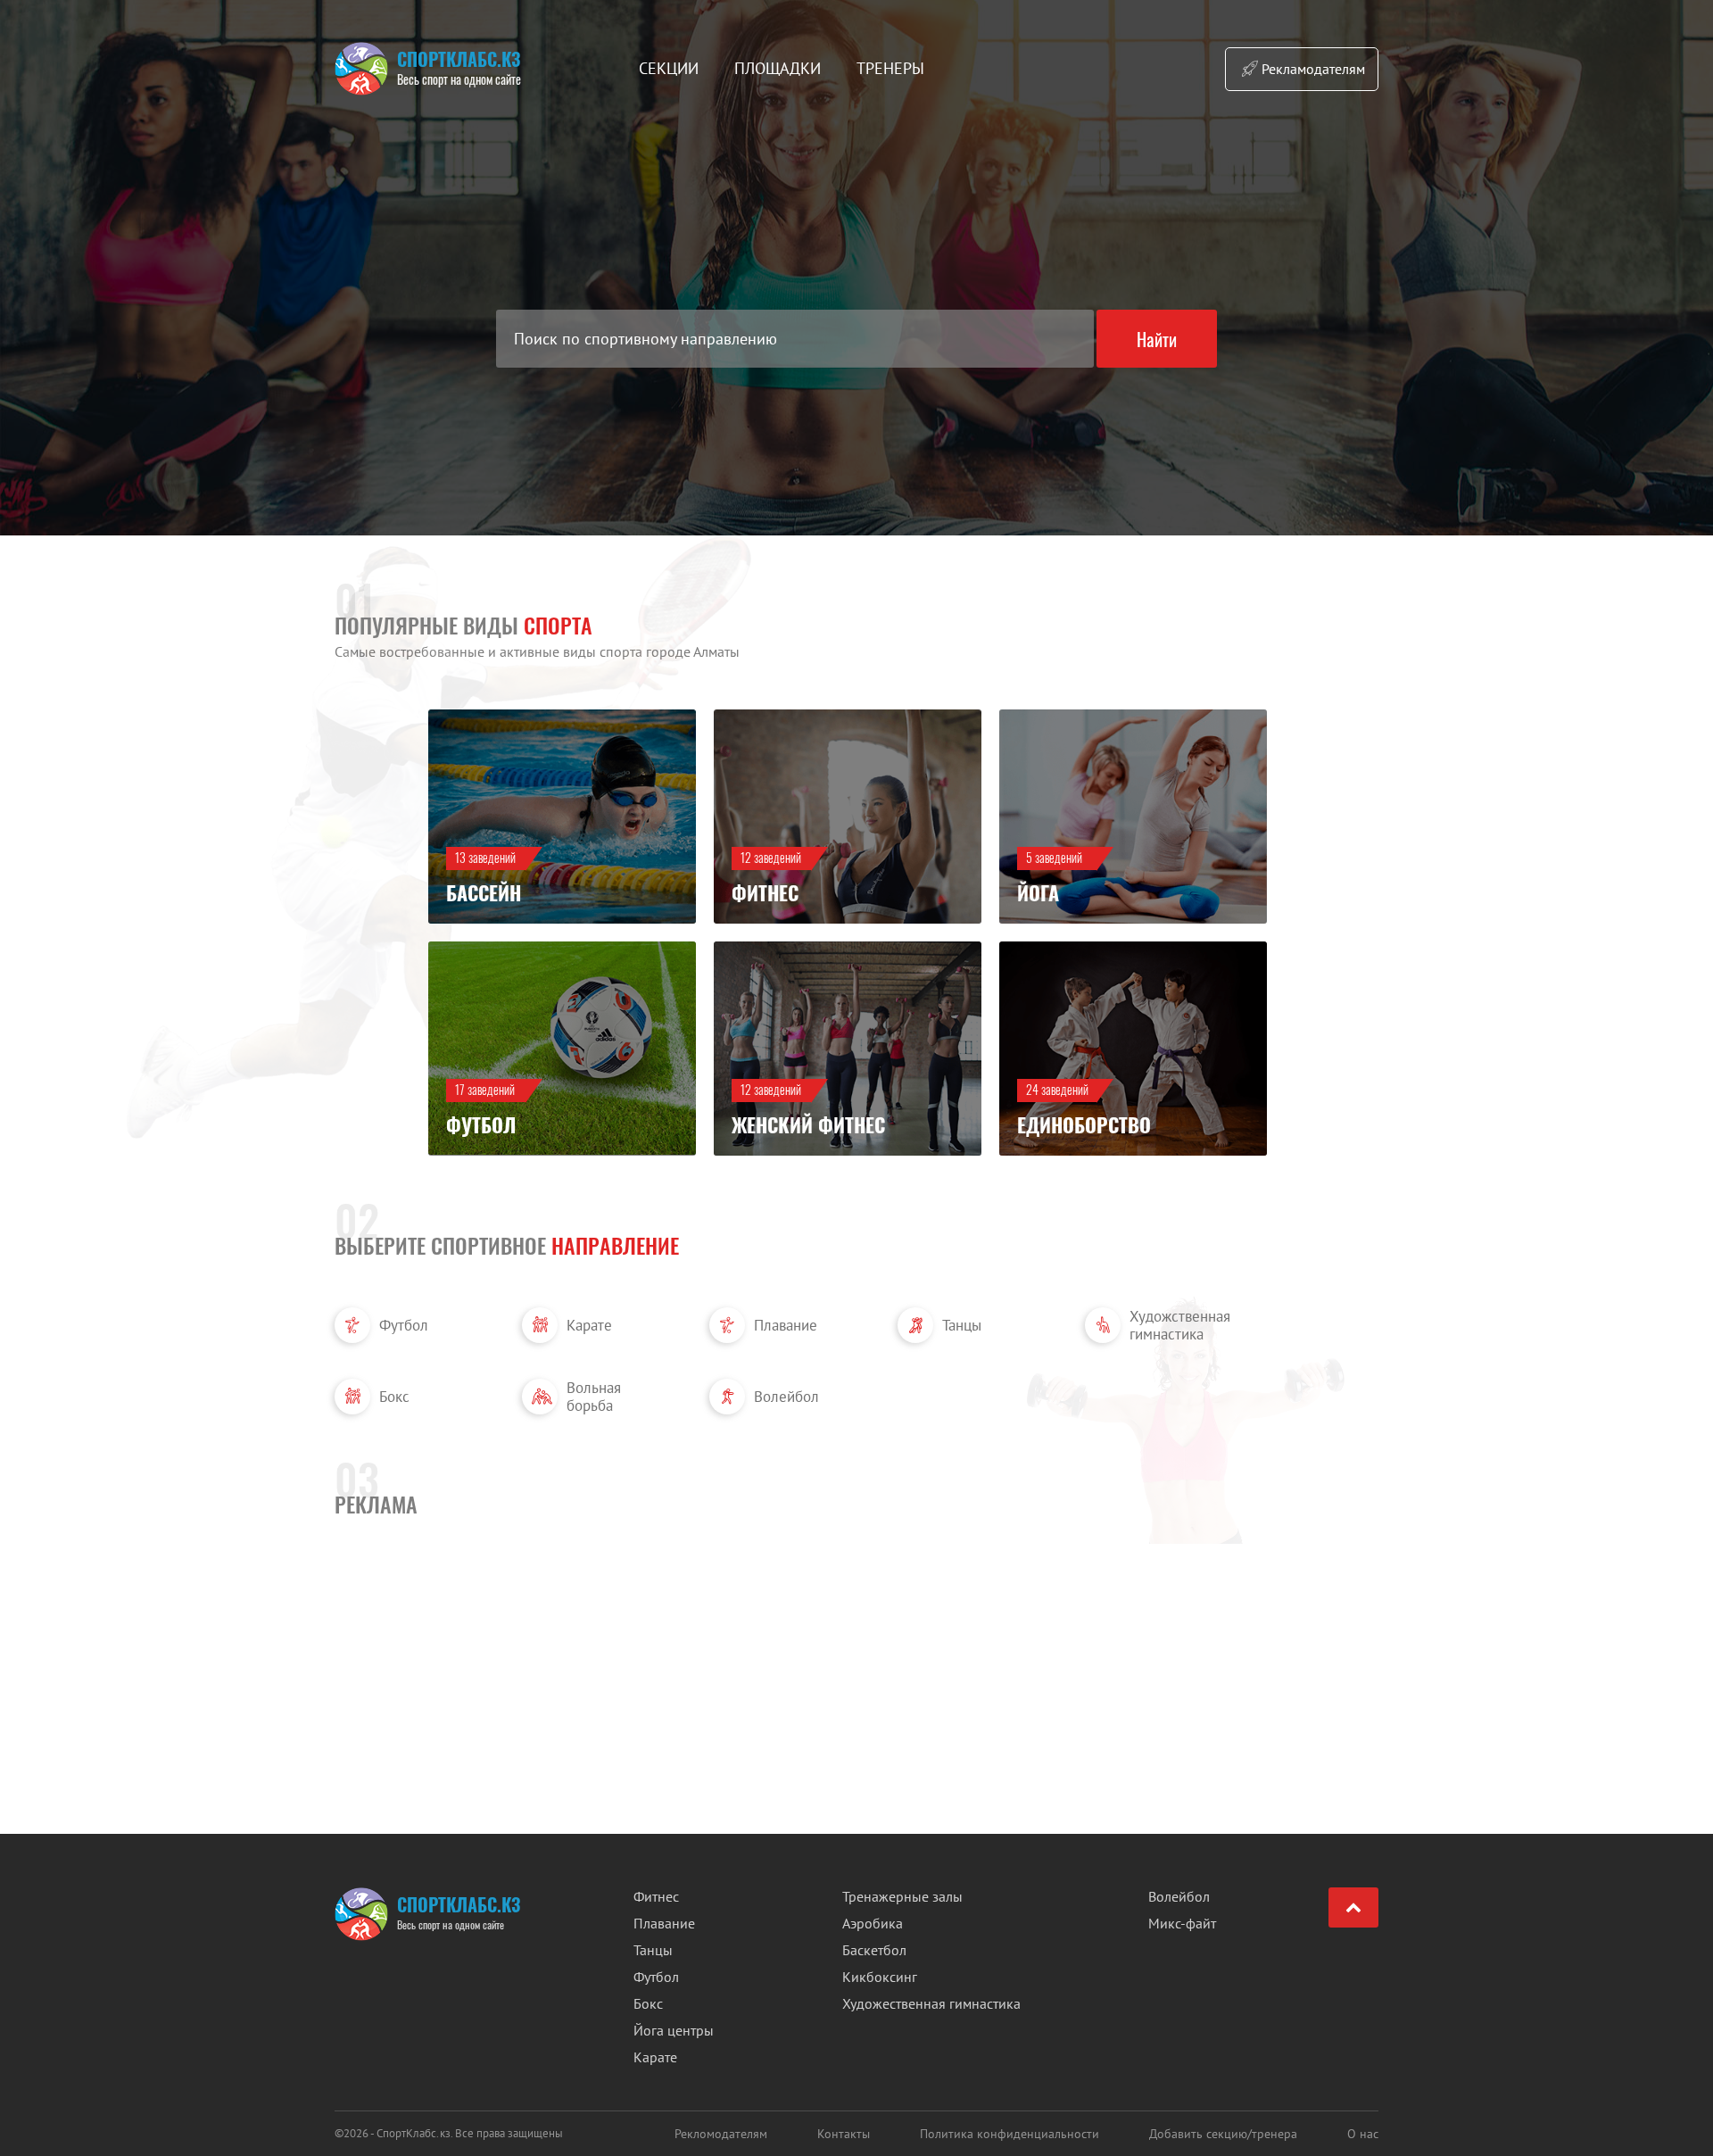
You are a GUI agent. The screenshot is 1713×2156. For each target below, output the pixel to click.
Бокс (394, 1397)
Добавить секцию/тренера (1223, 2134)
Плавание (786, 1325)
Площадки (778, 68)
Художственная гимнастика (1180, 1325)
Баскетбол (874, 1950)
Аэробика (873, 1923)
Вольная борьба (594, 1397)
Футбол (404, 1325)
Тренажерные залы (902, 1896)
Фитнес (656, 1896)
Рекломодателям (721, 2134)
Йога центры (674, 2030)
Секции (669, 68)
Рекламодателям (1313, 69)
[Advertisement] (856, 1638)
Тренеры (890, 68)
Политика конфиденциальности (1010, 2134)
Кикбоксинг (880, 1977)
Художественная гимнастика (931, 2003)
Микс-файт (1182, 1923)
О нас (1363, 2134)
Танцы (962, 1325)
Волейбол (786, 1397)
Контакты (844, 2134)
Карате (589, 1325)
